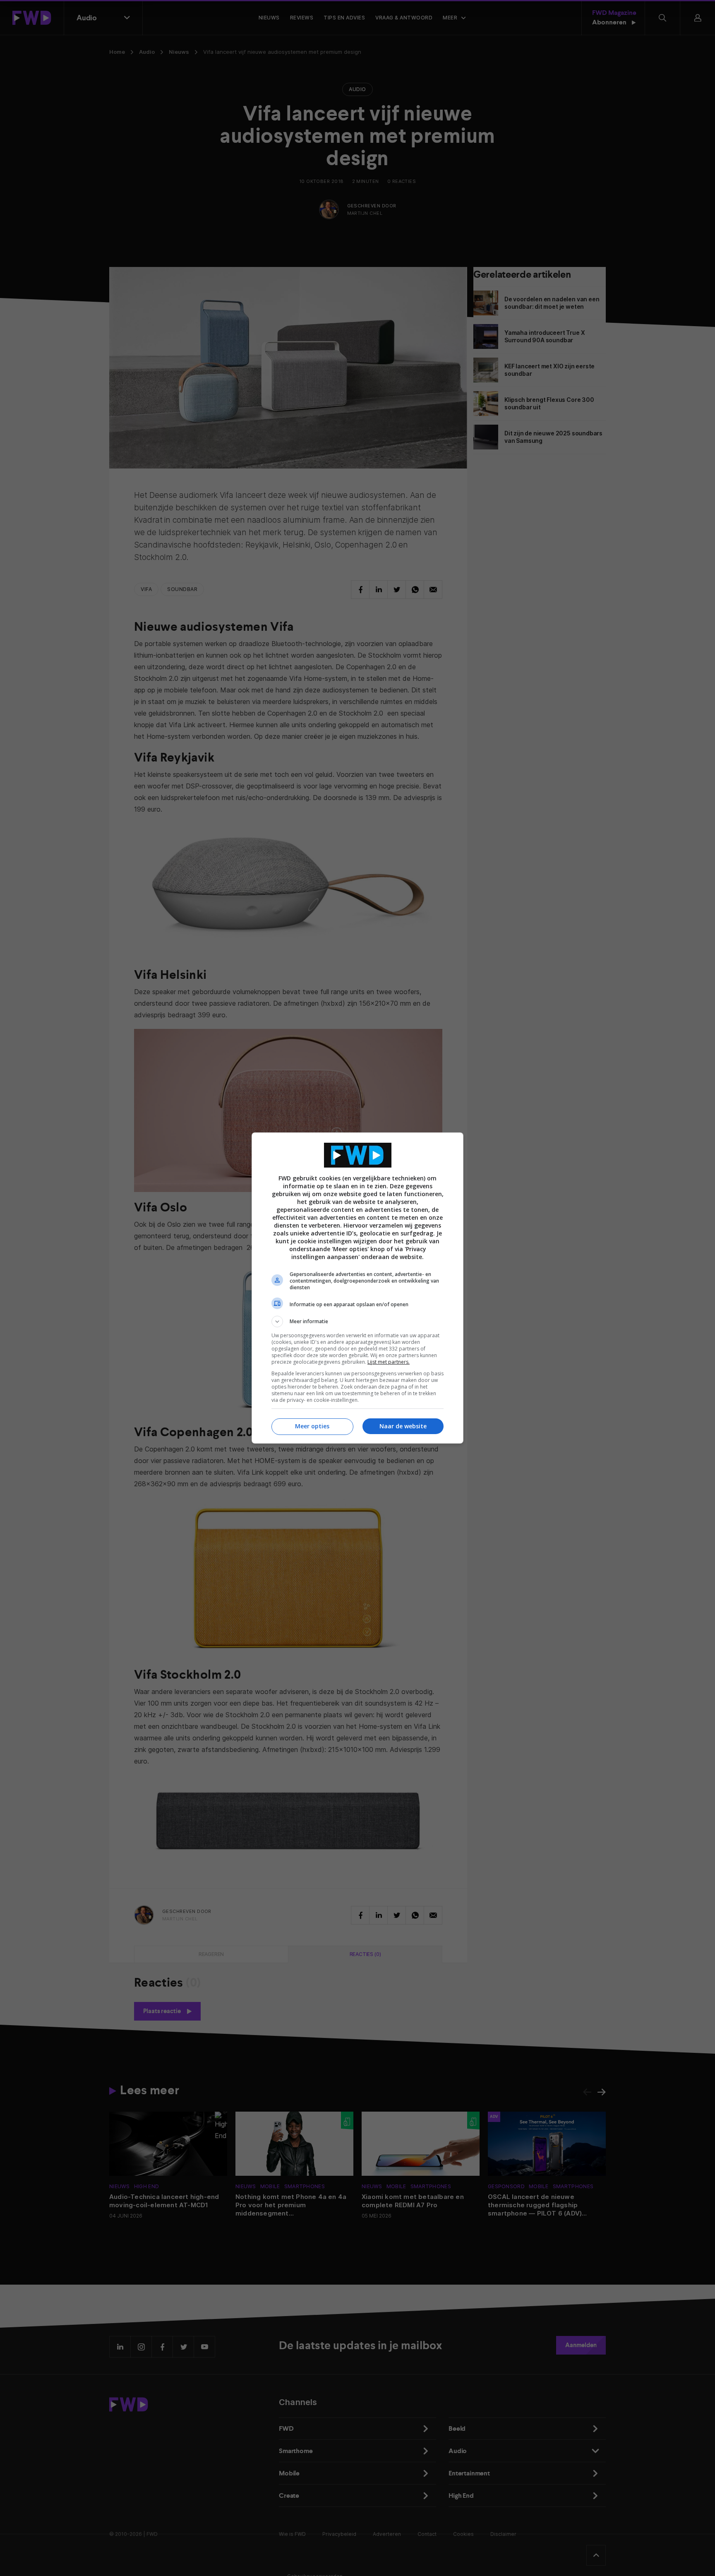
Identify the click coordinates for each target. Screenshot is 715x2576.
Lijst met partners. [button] (389, 1362)
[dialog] (357, 1288)
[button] (357, 1322)
